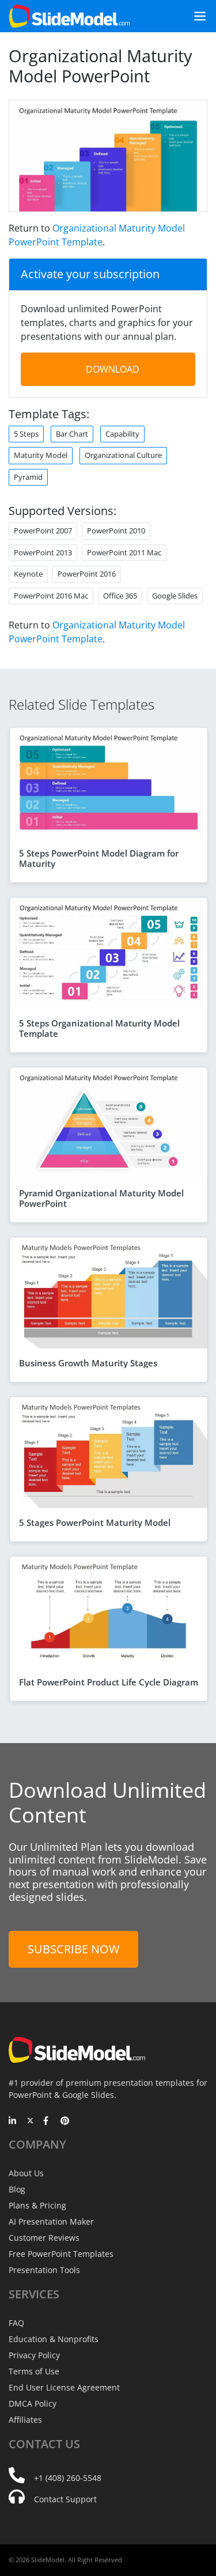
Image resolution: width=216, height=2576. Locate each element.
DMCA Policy (33, 2403)
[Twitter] (30, 2122)
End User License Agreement (64, 2387)
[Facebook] (48, 2122)
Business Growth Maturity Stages (88, 1363)
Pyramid (28, 477)
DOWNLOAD (113, 369)
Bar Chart (72, 434)
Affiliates (25, 2420)
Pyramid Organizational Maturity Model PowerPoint (101, 1198)
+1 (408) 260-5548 (68, 2478)
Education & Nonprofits (54, 2339)
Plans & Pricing (37, 2205)
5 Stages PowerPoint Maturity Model (95, 1522)
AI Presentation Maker (51, 2221)
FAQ (16, 2323)
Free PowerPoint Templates (61, 2254)
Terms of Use (34, 2371)
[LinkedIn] (13, 2122)
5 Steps (26, 434)
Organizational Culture (123, 455)
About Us (26, 2173)
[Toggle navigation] (195, 16)
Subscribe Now (73, 1949)
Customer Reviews (44, 2238)
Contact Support (65, 2499)
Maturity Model (41, 455)
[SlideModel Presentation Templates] (69, 16)
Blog (17, 2189)
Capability (122, 434)
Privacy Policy (34, 2355)
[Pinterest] (65, 2122)
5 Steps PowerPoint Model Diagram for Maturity (99, 858)
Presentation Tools (44, 2270)
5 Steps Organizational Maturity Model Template (99, 1028)
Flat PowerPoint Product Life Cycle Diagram (109, 1682)
